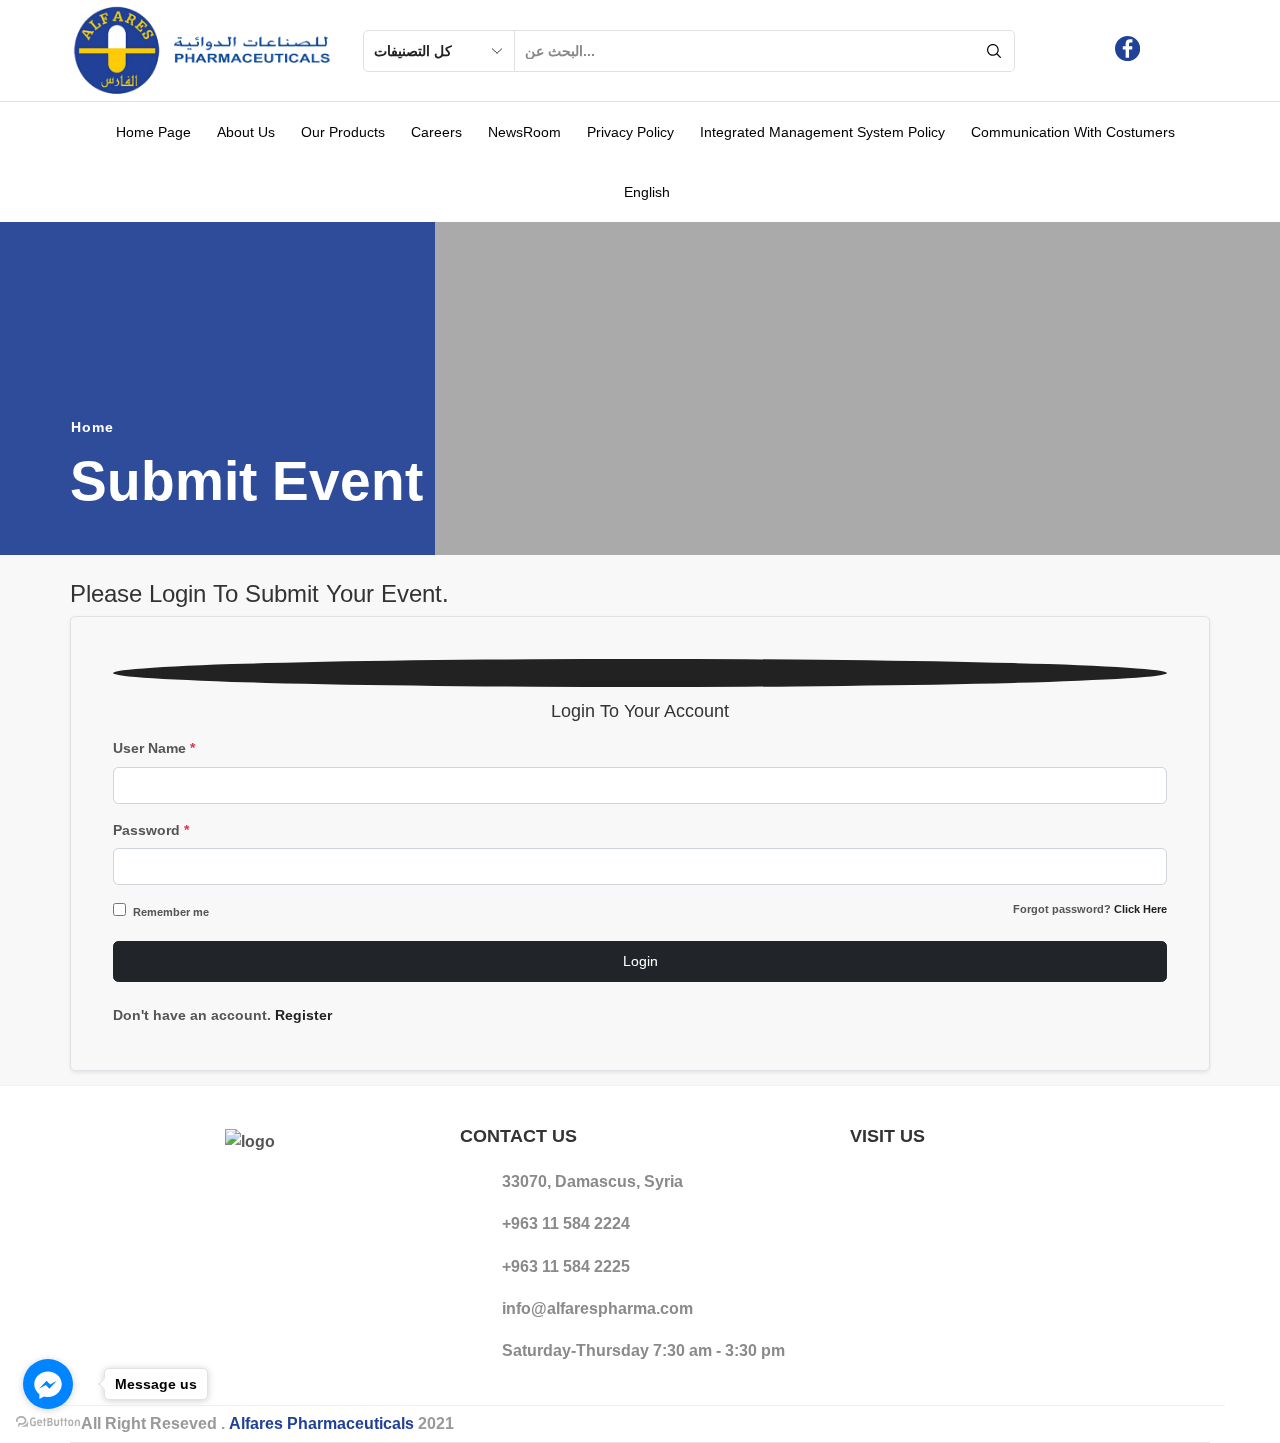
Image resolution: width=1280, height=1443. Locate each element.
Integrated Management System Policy (822, 132)
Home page (153, 132)
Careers (436, 132)
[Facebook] (1127, 50)
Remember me (171, 912)
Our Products (343, 132)
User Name (154, 748)
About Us (246, 132)
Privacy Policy (630, 132)
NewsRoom (524, 132)
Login (640, 961)
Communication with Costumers (1073, 132)
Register (303, 1015)
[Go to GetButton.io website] (48, 1422)
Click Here (1140, 909)
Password (151, 830)
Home (92, 427)
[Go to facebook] (48, 1384)
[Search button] (994, 51)
